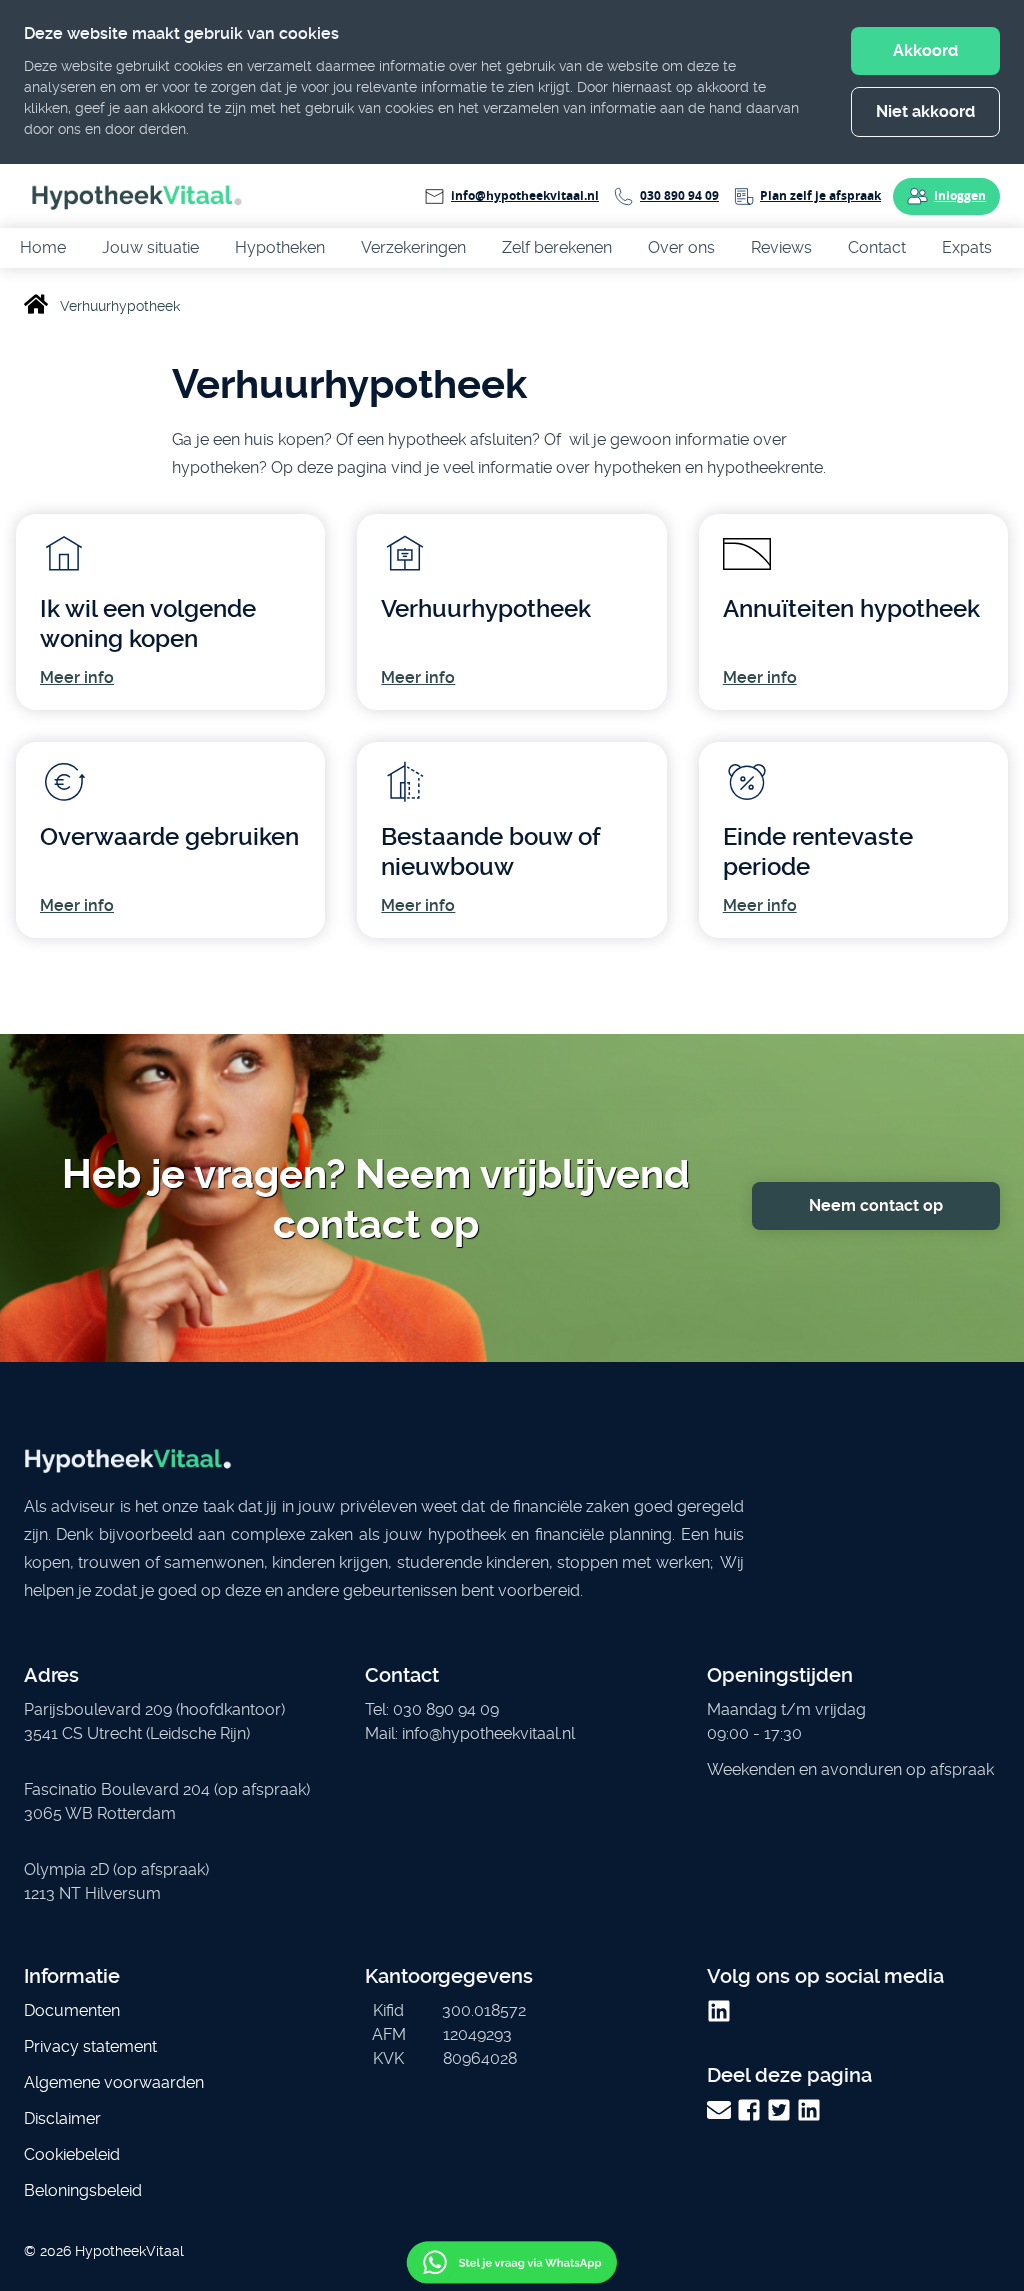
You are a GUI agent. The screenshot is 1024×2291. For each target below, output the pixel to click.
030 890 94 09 (679, 195)
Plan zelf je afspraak (820, 195)
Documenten (72, 2010)
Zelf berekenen (557, 247)
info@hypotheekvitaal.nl (525, 195)
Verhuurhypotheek (486, 609)
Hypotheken (280, 247)
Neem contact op (876, 1205)
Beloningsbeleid (83, 2190)
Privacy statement (90, 2046)
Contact (877, 247)
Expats (967, 247)
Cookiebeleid (72, 2154)
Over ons (681, 247)
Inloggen (960, 195)
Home (43, 247)
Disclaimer (62, 2118)
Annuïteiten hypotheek (851, 609)
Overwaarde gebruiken (169, 837)
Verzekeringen (413, 247)
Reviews (781, 247)
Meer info (77, 677)
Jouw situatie (150, 247)
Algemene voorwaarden (114, 2082)
